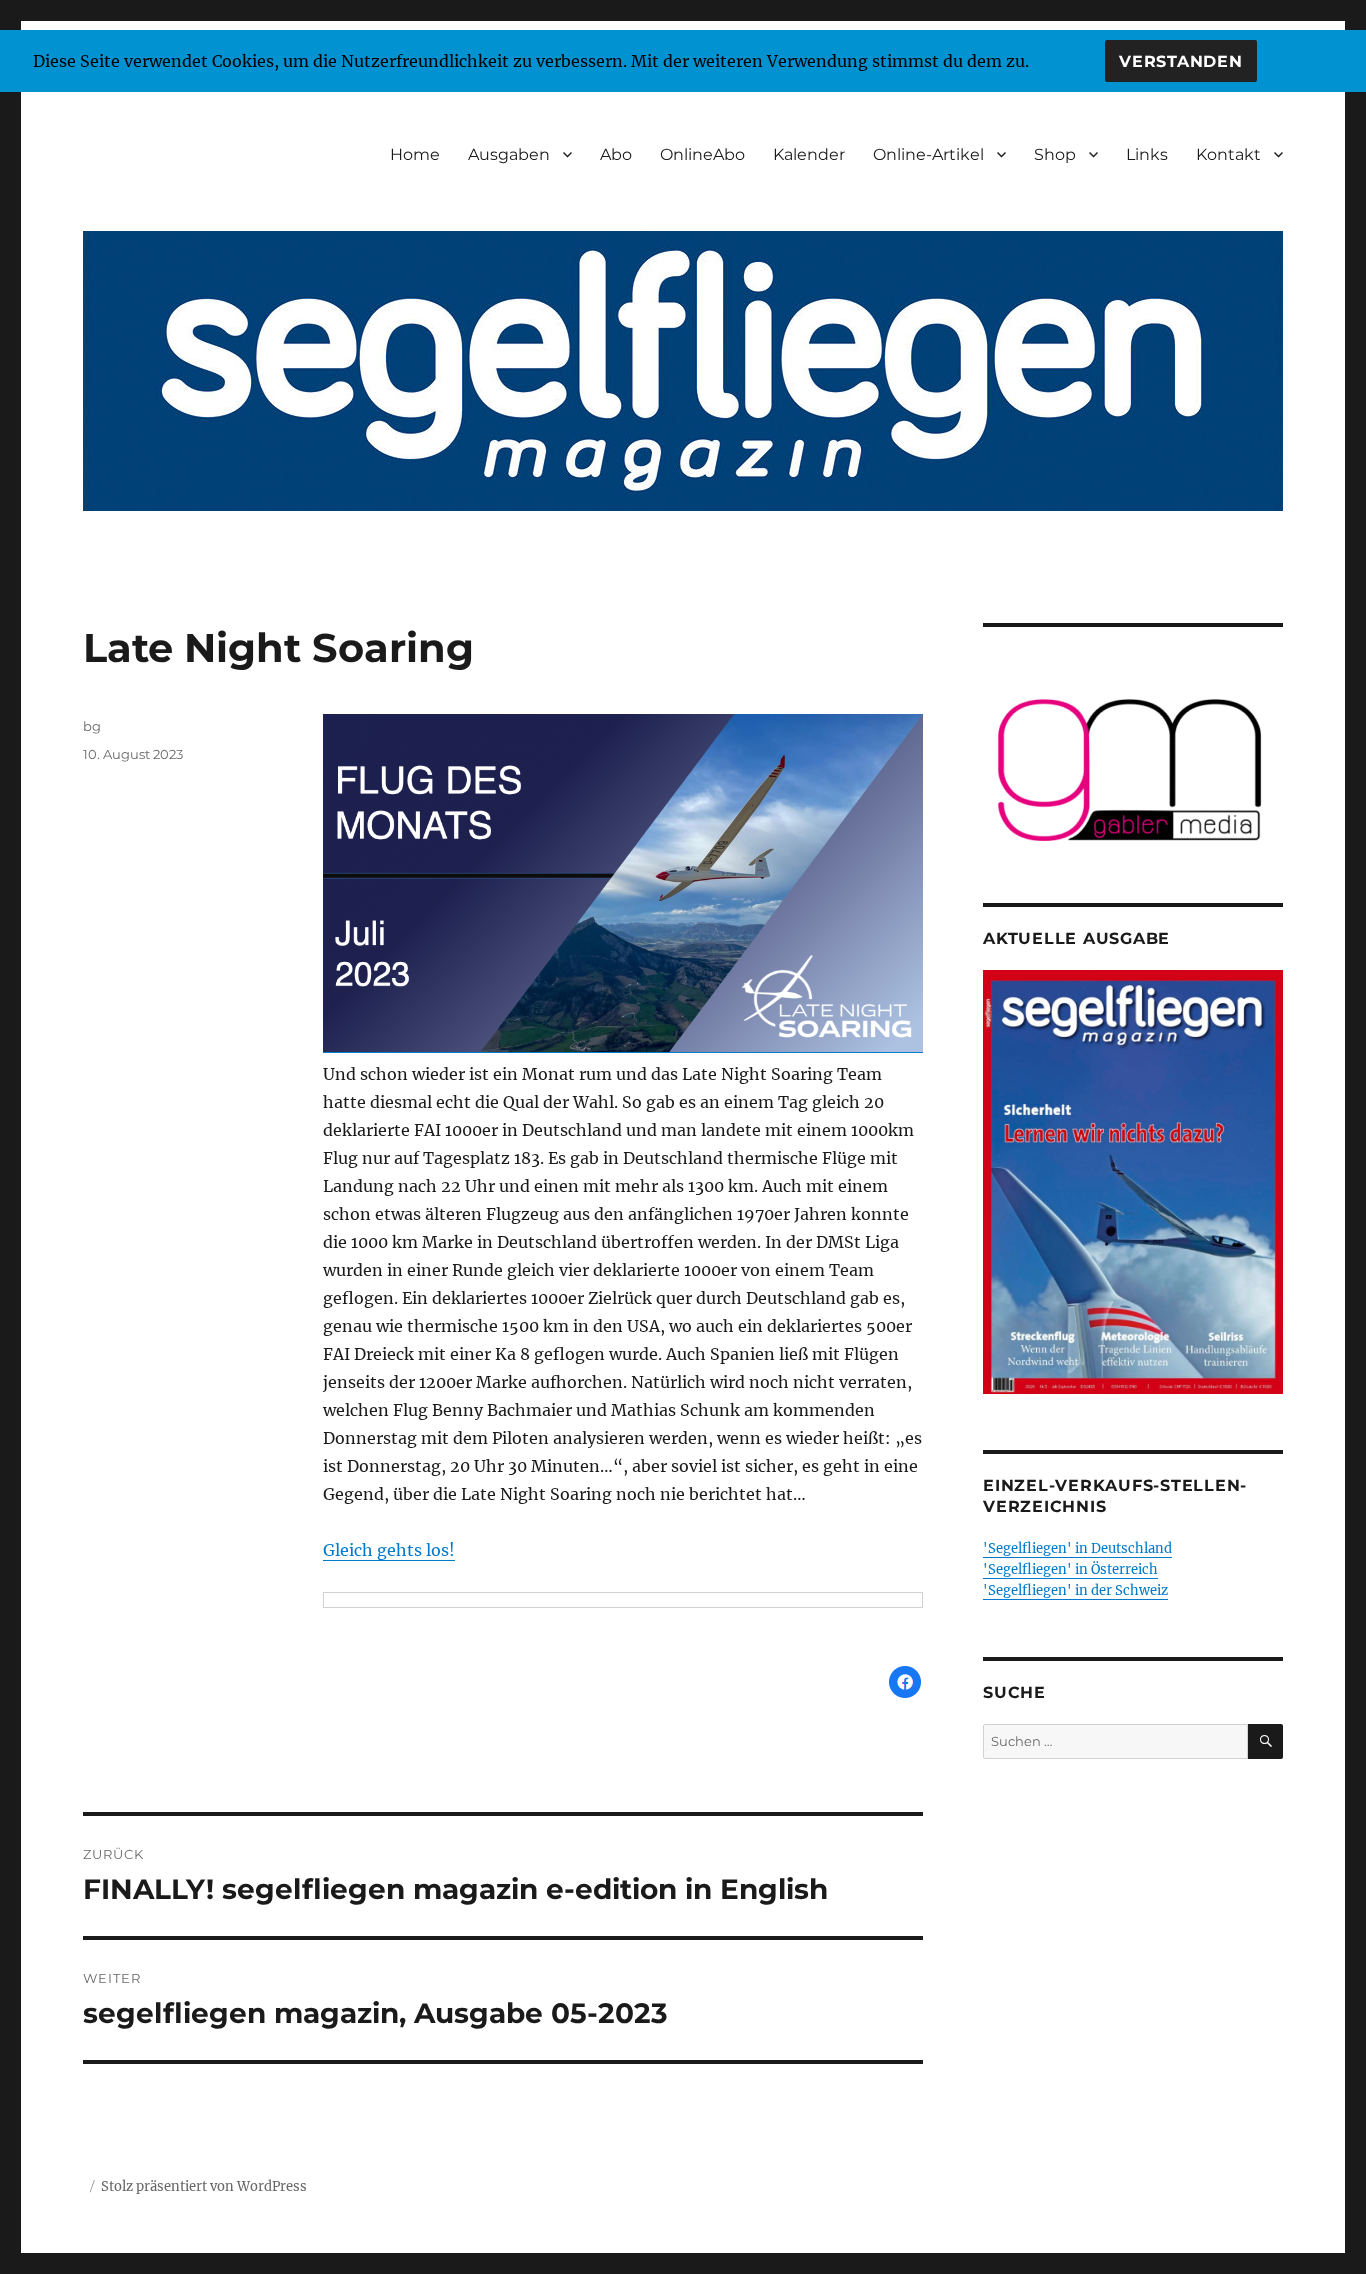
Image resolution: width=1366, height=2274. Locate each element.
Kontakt (1228, 154)
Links (1147, 154)
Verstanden (1181, 61)
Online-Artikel (928, 154)
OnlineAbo (702, 154)
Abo (616, 154)
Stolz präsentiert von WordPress (204, 2186)
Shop (1055, 154)
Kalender (809, 154)
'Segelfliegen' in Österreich (1070, 1569)
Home (415, 154)
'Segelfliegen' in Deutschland (1077, 1548)
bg (92, 726)
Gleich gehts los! (389, 1550)
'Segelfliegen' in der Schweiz (1075, 1590)
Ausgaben (509, 154)
